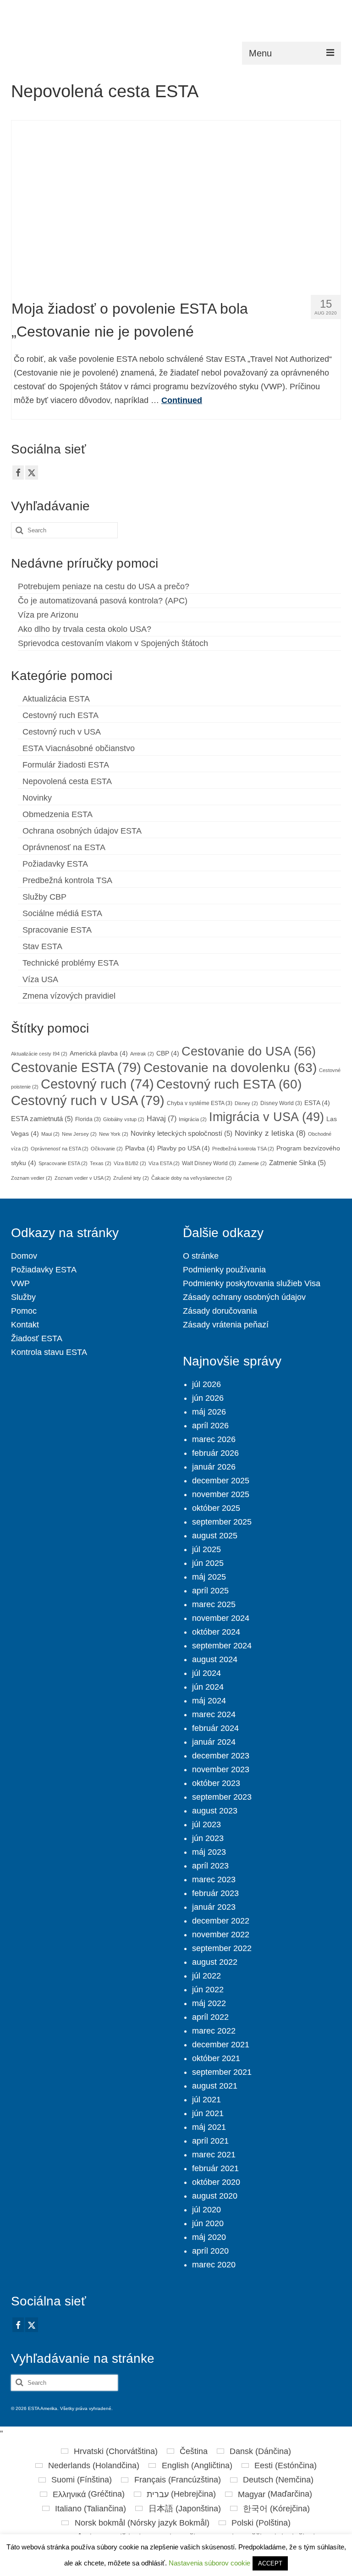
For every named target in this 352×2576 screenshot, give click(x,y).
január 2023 (214, 1907)
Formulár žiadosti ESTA (66, 765)
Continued (182, 400)
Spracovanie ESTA (57, 930)
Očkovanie (107, 1149)
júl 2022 (206, 1976)
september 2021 (222, 2072)
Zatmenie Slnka (297, 1163)
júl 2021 (206, 2100)
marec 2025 (214, 1604)
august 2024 (215, 1659)
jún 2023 (208, 1838)
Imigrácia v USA (267, 1117)
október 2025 (216, 1508)
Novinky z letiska (270, 1133)
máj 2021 (209, 2127)
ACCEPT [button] (270, 2563)
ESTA (317, 1103)
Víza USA (40, 979)
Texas (101, 1163)
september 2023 (222, 1797)
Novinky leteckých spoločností (181, 1133)
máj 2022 (209, 2003)
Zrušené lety (131, 1178)
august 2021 (215, 2086)
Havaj (162, 1118)
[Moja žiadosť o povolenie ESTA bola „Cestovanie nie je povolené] (176, 204)
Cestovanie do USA (249, 1051)
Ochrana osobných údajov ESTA (82, 831)
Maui (50, 1134)
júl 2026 (206, 1384)
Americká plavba (99, 1053)
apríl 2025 (210, 1591)
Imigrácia (193, 1119)
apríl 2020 (210, 2251)
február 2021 (215, 2168)
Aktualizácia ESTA (56, 699)
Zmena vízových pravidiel (69, 996)
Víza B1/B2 (130, 1163)
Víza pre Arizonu (48, 615)
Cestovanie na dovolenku (230, 1068)
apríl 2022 (210, 2017)
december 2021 (221, 2045)
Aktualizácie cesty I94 (39, 1054)
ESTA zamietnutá (42, 1119)
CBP (168, 1053)
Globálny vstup (124, 1119)
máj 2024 (209, 1701)
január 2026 (214, 1467)
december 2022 (221, 1921)
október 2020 (216, 2182)
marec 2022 (214, 2031)
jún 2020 (208, 2223)
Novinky (37, 798)
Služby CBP (44, 897)
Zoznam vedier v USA (83, 1178)
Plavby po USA (184, 1148)
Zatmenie (253, 1163)
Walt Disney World (209, 1163)
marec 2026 (214, 1439)
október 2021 (216, 2058)
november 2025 (221, 1494)
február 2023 (215, 1893)
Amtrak (142, 1054)
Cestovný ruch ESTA (60, 715)
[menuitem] (109, 2451)
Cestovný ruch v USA (62, 732)
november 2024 (221, 1618)
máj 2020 (209, 2237)
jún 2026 (208, 1398)
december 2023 (221, 1756)
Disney (246, 1103)
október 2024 (216, 1632)
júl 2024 (206, 1673)
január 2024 (214, 1742)
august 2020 (215, 2196)
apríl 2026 (210, 1426)
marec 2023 (214, 1879)
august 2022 (215, 1962)
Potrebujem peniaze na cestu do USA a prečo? (104, 586)
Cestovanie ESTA (76, 1067)
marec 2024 (214, 1714)
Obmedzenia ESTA (58, 814)
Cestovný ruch (97, 1084)
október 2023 (216, 1783)
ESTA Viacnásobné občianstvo (79, 748)
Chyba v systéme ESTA (200, 1103)
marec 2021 (214, 2155)
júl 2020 (206, 2210)
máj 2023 (209, 1852)
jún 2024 (208, 1687)
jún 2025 (208, 1563)
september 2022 (222, 1948)
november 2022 (221, 1935)
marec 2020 (214, 2265)
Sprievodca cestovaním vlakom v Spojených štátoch (113, 643)
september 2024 (222, 1646)
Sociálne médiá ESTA (62, 913)
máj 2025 (209, 1577)
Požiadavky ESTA (55, 864)
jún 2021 (208, 2113)
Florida (88, 1119)
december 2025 (221, 1481)
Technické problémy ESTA (71, 963)
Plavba (140, 1148)
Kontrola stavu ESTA (49, 1352)
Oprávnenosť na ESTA (64, 847)
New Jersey (79, 1134)
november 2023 (221, 1769)
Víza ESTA (164, 1163)
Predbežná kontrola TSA (67, 880)
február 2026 (215, 1453)
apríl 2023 (210, 1866)
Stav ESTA (42, 946)
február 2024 (215, 1728)
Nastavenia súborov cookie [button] (209, 2563)
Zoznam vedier (32, 1178)
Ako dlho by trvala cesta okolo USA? (85, 629)
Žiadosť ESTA (37, 1338)
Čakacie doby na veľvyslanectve (192, 1178)
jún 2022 (208, 1990)
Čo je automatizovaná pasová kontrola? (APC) (103, 601)
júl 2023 (206, 1824)
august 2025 (215, 1536)
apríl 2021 (210, 2141)
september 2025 (222, 1522)
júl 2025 (206, 1549)
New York (114, 1134)
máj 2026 (209, 1412)
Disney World (281, 1103)
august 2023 (215, 1811)
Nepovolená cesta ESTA (67, 781)
